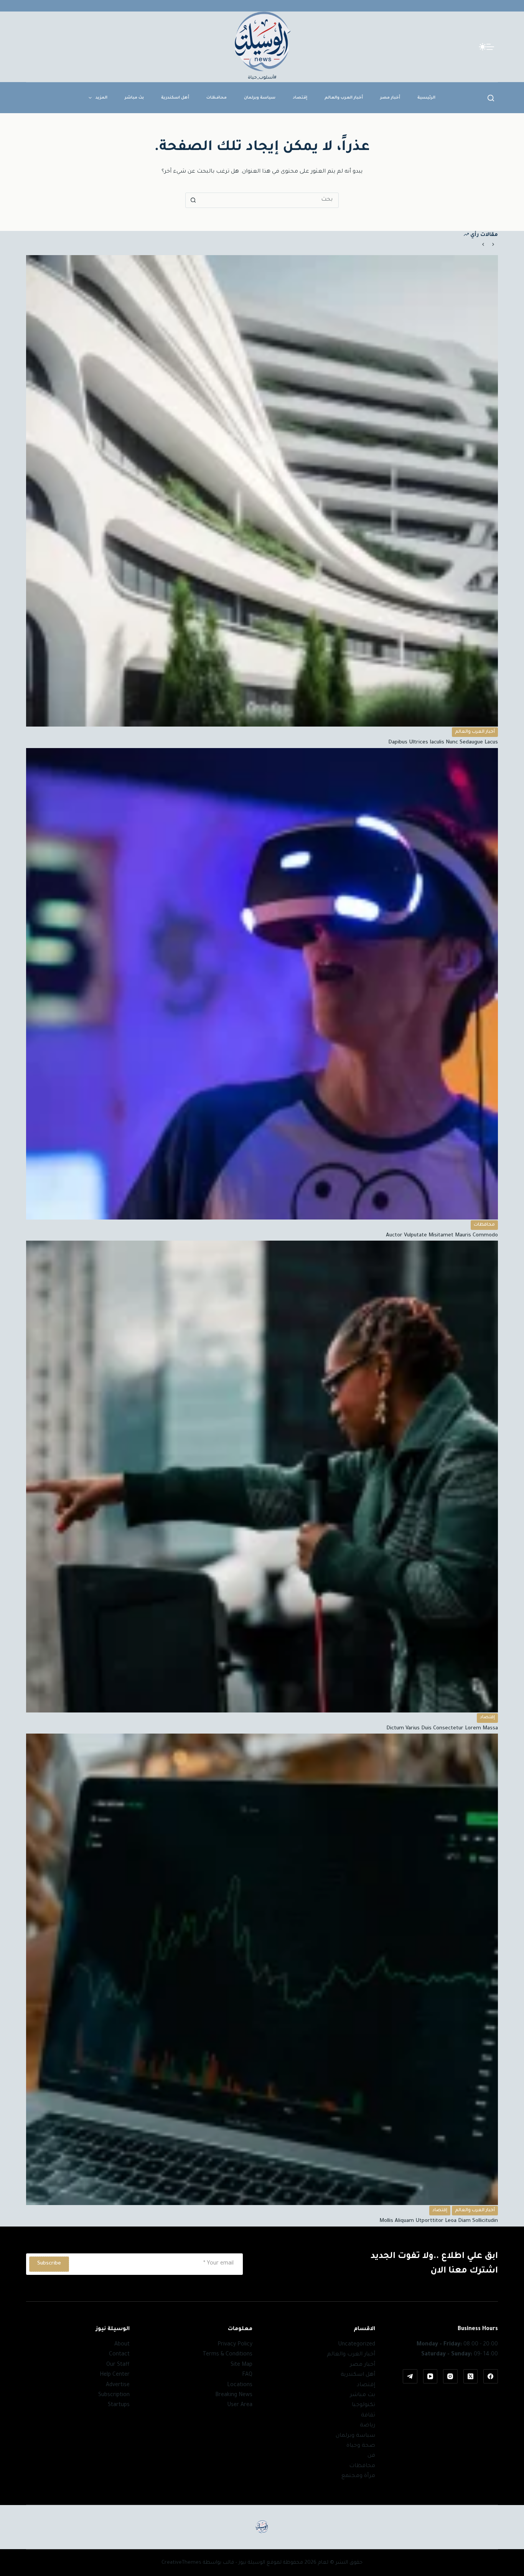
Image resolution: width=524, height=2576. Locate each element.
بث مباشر (134, 98)
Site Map (241, 2365)
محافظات (217, 98)
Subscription (114, 2395)
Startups (119, 2405)
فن (371, 2456)
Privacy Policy (235, 2345)
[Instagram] (450, 2377)
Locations (240, 2385)
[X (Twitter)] (471, 2377)
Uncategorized (357, 2345)
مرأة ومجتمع (358, 2476)
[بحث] (491, 98)
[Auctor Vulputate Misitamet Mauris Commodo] (262, 984)
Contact (119, 2355)
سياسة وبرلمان (260, 98)
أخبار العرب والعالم (344, 98)
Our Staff (118, 2365)
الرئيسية (426, 98)
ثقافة (368, 2416)
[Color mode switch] (483, 47)
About (122, 2345)
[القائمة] (490, 47)
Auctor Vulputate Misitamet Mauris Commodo (442, 1235)
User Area (240, 2405)
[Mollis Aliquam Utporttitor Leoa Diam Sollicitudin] (262, 1969)
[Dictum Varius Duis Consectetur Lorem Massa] (262, 1476)
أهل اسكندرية (175, 98)
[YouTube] (430, 2377)
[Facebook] (491, 2377)
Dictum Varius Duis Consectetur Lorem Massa (442, 1728)
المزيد (101, 98)
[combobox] (269, 200)
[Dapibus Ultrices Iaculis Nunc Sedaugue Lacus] (262, 491)
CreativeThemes (181, 2563)
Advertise (118, 2385)
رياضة (367, 2426)
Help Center (115, 2375)
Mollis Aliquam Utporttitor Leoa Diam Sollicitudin (439, 2221)
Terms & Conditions (227, 2355)
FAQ (247, 2375)
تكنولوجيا (363, 2405)
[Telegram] (410, 2377)
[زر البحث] (193, 200)
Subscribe (49, 2264)
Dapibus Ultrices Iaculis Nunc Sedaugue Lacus (443, 742)
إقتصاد (300, 98)
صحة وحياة (361, 2446)
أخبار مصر (390, 98)
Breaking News (234, 2395)
